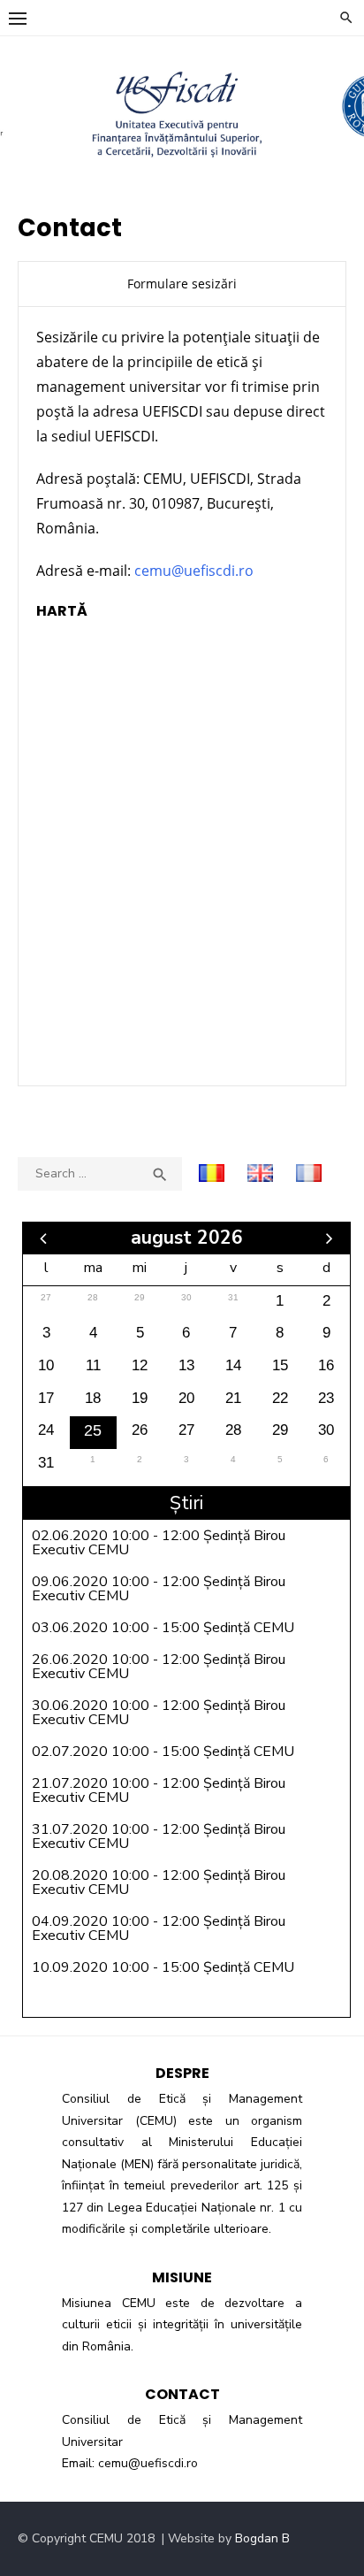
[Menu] (18, 18)
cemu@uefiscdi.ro (194, 571)
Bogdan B (262, 2538)
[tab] (182, 284)
